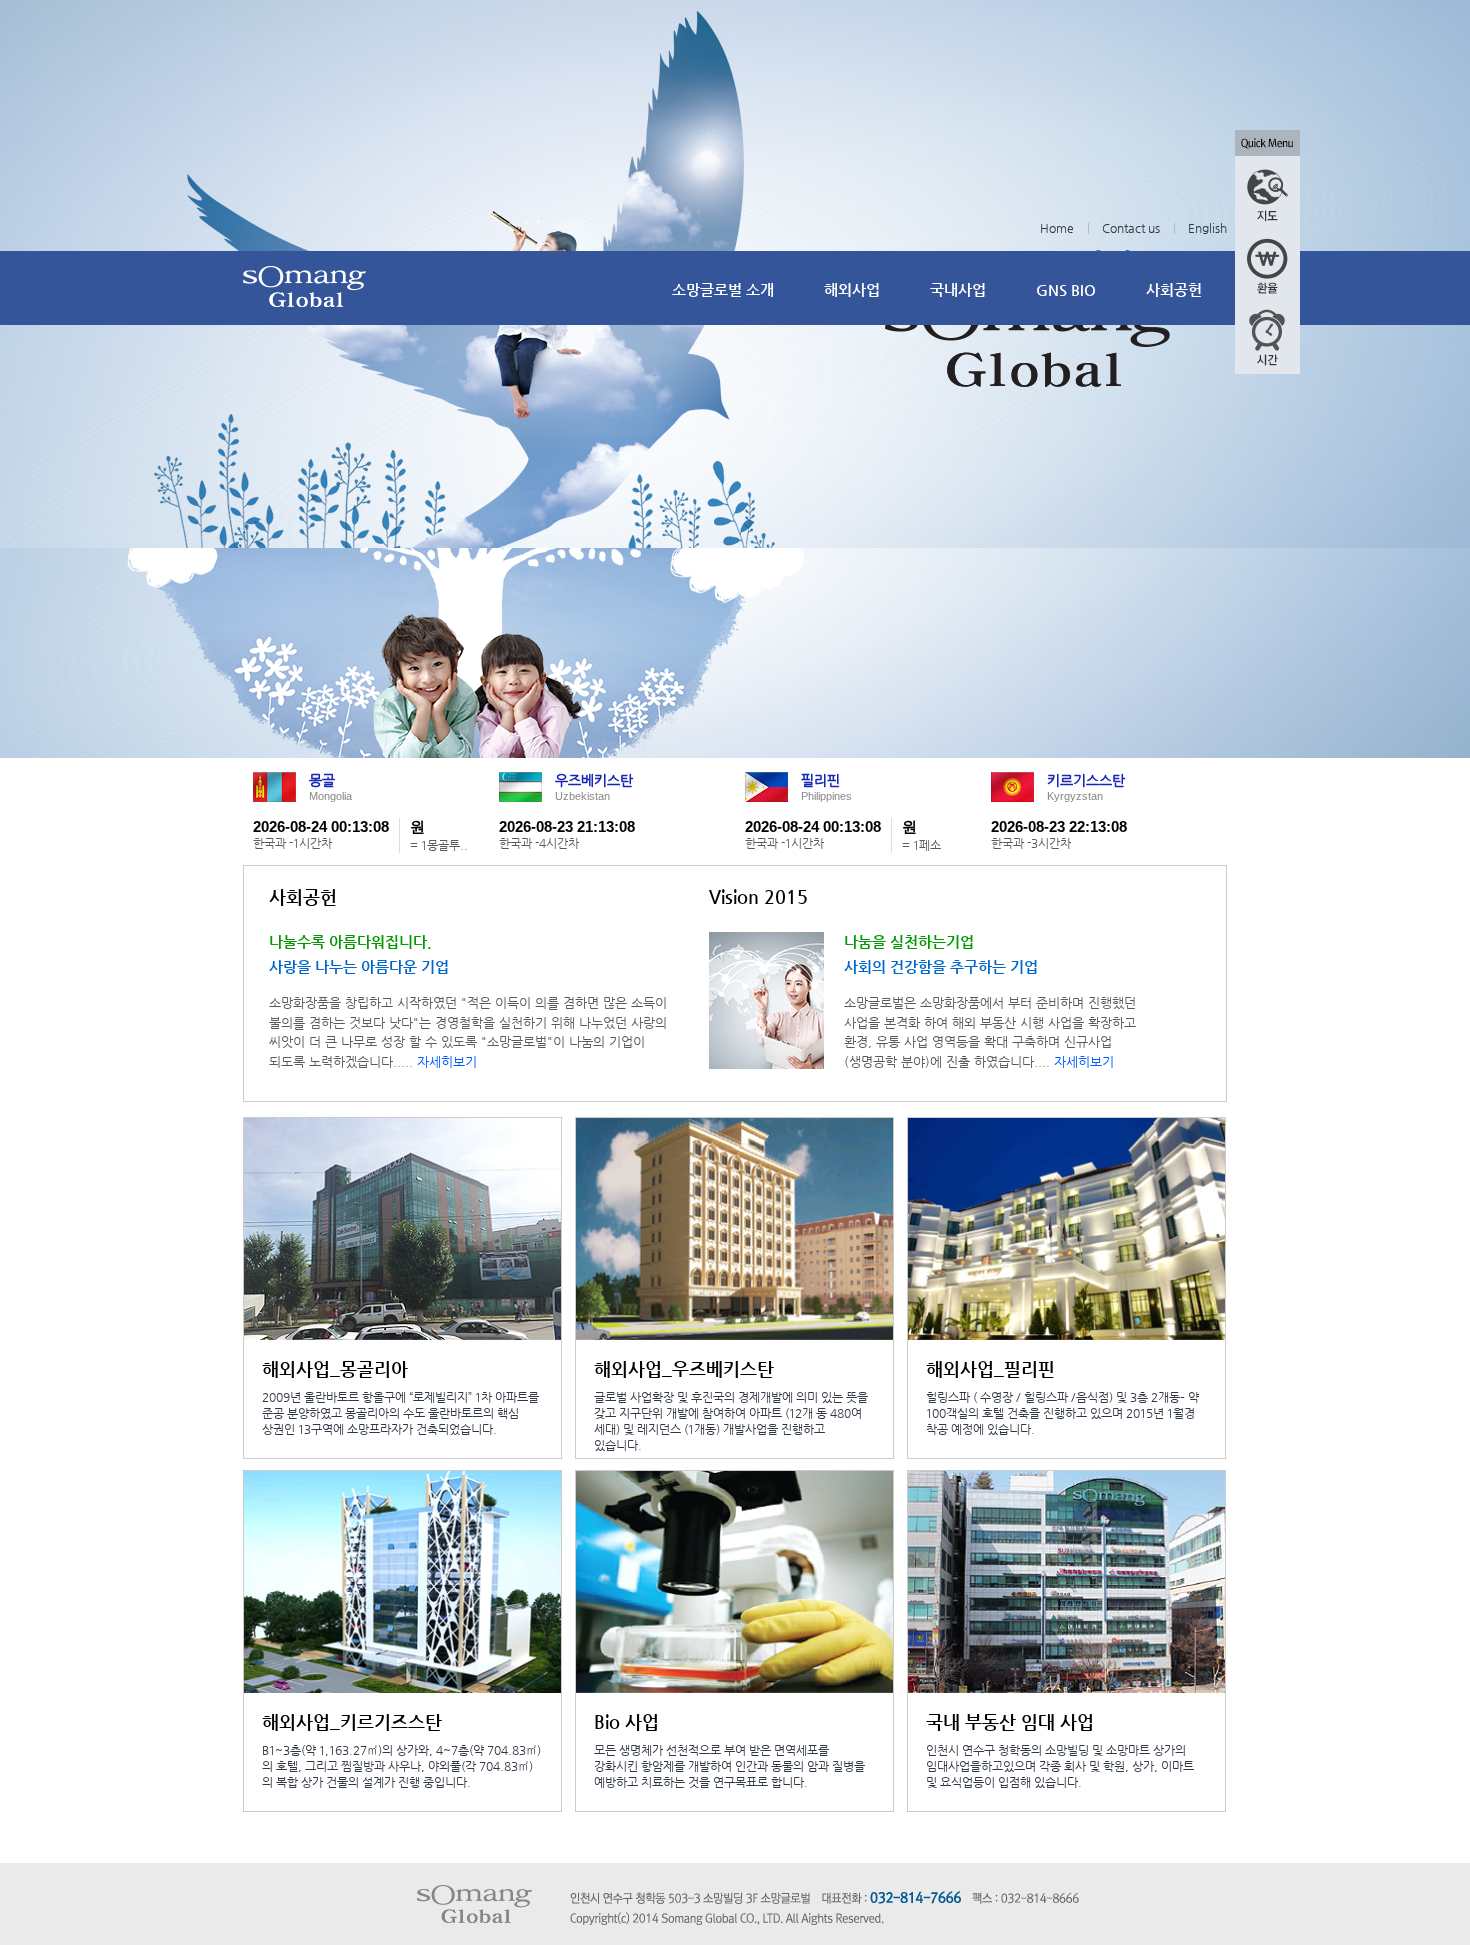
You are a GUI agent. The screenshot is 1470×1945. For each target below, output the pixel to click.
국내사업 (958, 289)
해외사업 (852, 289)
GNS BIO (1066, 289)
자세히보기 (447, 1061)
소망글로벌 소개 (723, 289)
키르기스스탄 (1086, 780)
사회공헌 (1174, 289)
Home (1057, 228)
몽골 (322, 780)
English (1207, 228)
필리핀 (820, 780)
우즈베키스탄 (594, 780)
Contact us (1131, 228)
